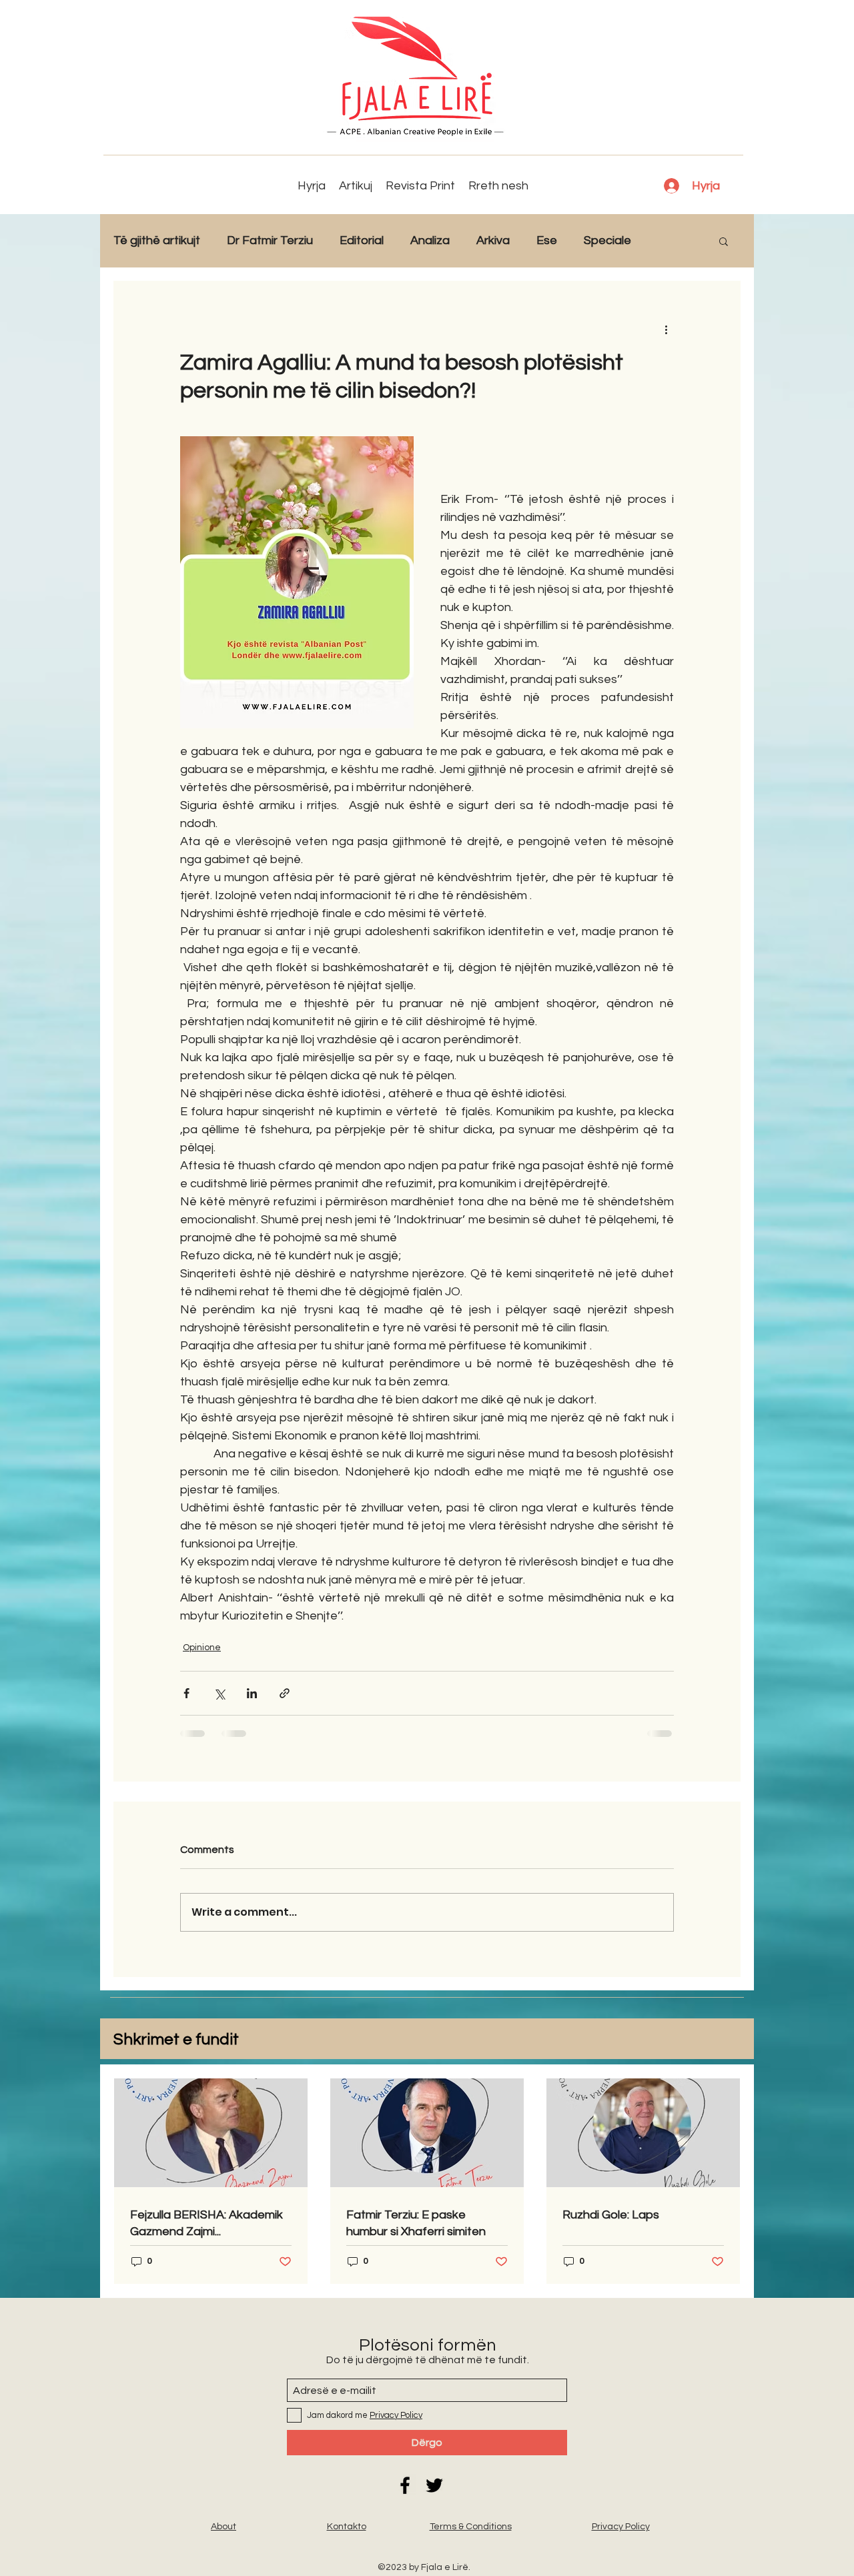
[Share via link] (285, 1693)
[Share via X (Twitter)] (219, 1693)
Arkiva (493, 240)
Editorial (362, 240)
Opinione (202, 1648)
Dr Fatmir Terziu (270, 240)
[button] (724, 241)
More (672, 240)
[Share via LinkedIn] (252, 1693)
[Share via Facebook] (186, 1693)
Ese (547, 240)
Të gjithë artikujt (157, 240)
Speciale (607, 240)
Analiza (430, 240)
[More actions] (666, 329)
